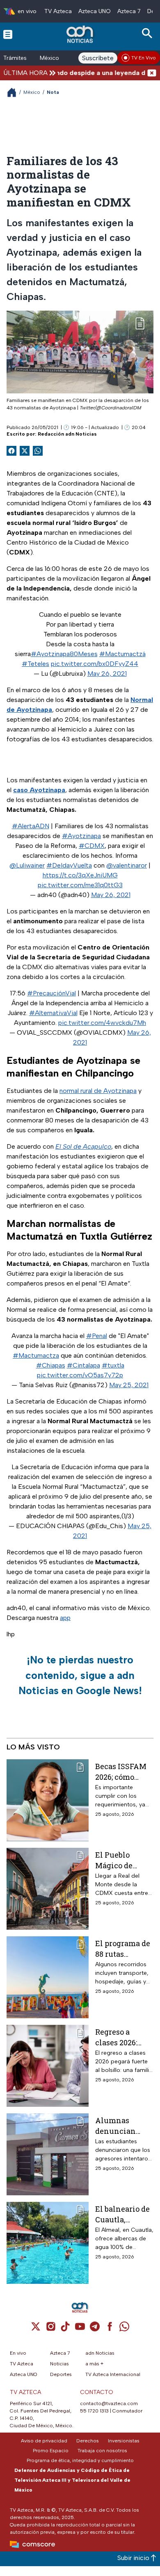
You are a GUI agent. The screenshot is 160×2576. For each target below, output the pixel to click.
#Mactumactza (36, 1355)
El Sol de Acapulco (83, 1146)
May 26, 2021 (107, 674)
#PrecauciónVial (51, 993)
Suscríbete (98, 58)
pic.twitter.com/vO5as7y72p (80, 1375)
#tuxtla (113, 1365)
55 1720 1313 (94, 2411)
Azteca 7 (129, 11)
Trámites (15, 58)
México (49, 58)
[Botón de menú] (8, 34)
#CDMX (92, 846)
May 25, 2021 (129, 1385)
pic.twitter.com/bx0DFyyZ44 (95, 664)
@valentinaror (127, 865)
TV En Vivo (144, 58)
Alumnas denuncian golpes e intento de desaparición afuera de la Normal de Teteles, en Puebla (119, 2125)
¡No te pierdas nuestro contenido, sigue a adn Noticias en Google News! (80, 1675)
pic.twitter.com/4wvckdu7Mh (102, 1023)
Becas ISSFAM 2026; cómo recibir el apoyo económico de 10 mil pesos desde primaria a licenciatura (123, 1771)
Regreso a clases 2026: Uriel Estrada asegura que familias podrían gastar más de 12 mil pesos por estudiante (122, 2037)
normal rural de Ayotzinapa (98, 1091)
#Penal (97, 1336)
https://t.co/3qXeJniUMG (80, 875)
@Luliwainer (27, 865)
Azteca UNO (95, 11)
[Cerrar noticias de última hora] (152, 73)
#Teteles (35, 664)
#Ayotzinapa (81, 836)
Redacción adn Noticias (67, 434)
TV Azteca (58, 11)
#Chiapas (51, 1365)
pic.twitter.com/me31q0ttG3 (80, 885)
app (65, 1618)
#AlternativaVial (53, 1013)
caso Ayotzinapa (39, 790)
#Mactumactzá (122, 654)
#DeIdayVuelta (69, 865)
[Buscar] (149, 33)
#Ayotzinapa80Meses (64, 654)
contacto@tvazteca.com (109, 2403)
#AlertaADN (31, 826)
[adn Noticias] (81, 34)
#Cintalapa (83, 1365)
